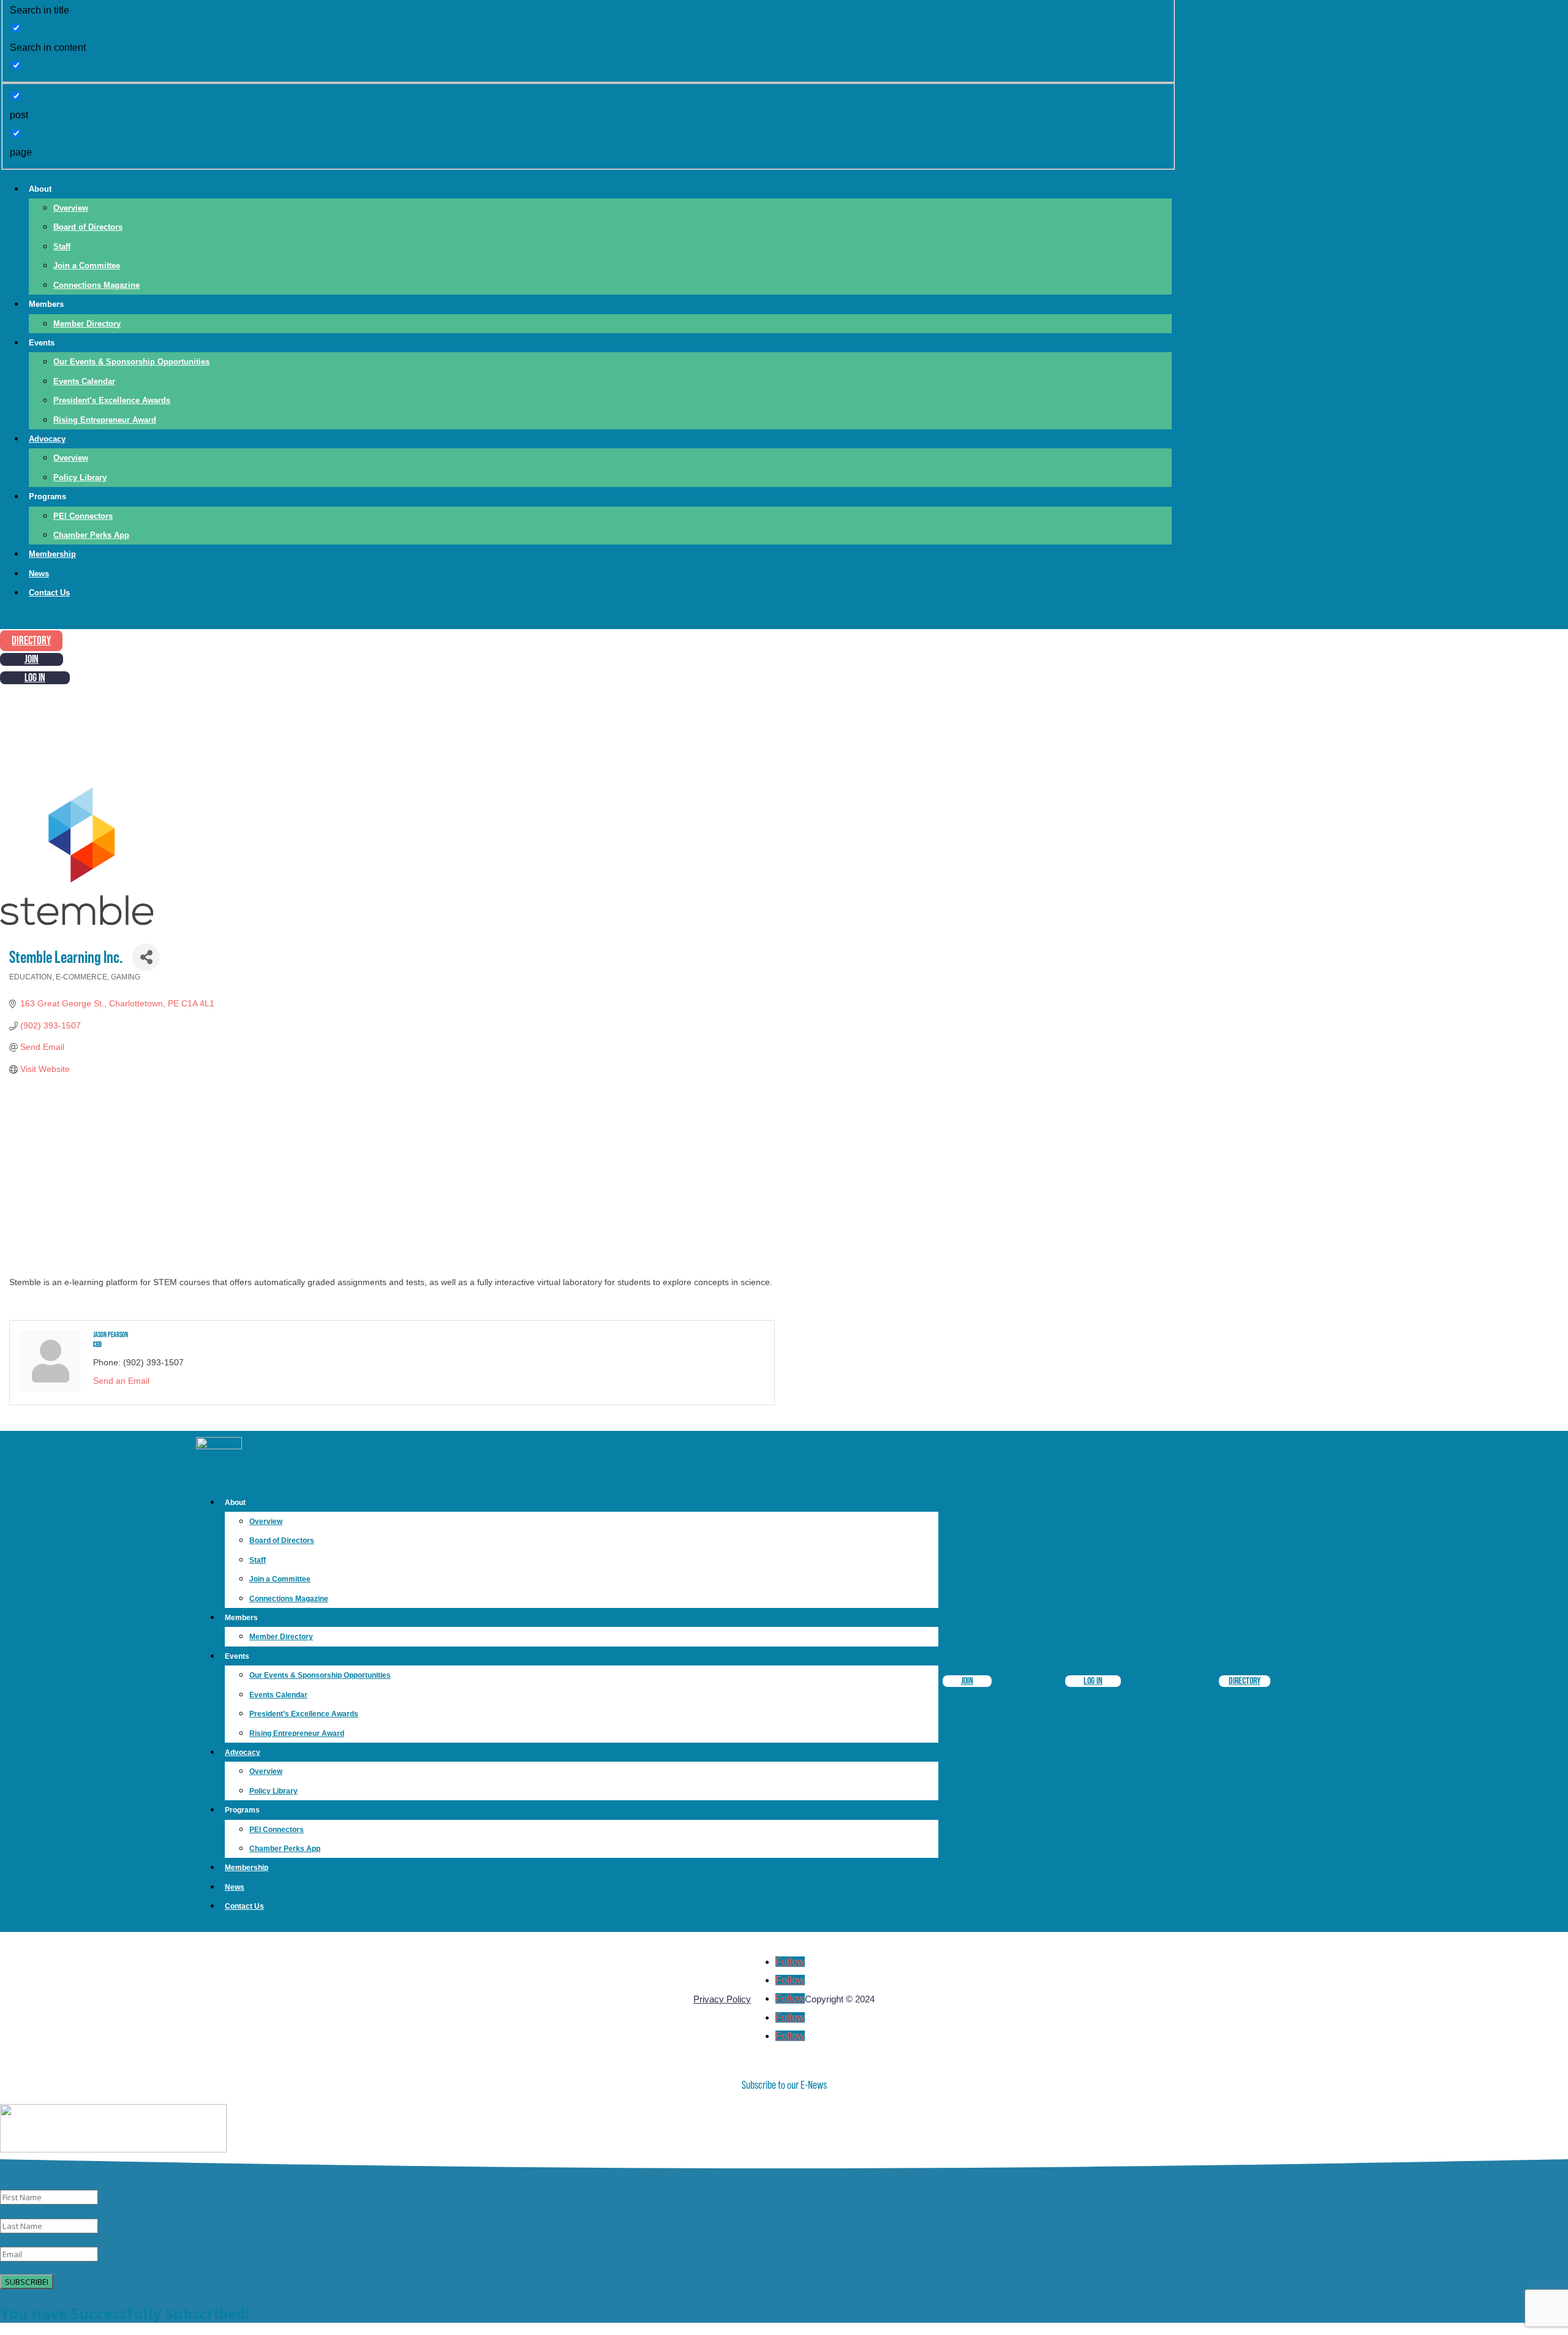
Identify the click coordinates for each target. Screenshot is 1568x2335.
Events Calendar (84, 381)
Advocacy (47, 439)
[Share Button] (146, 957)
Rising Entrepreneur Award (105, 420)
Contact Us (49, 593)
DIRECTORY (31, 641)
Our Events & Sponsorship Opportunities (131, 362)
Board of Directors (88, 227)
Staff (62, 247)
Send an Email (121, 1381)
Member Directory (87, 324)
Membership (52, 554)
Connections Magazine (96, 285)
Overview (71, 208)
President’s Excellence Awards (112, 400)
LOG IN (35, 678)
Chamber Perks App (91, 535)
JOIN (32, 659)
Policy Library (80, 477)
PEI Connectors (83, 516)
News (39, 574)
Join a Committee (87, 266)
